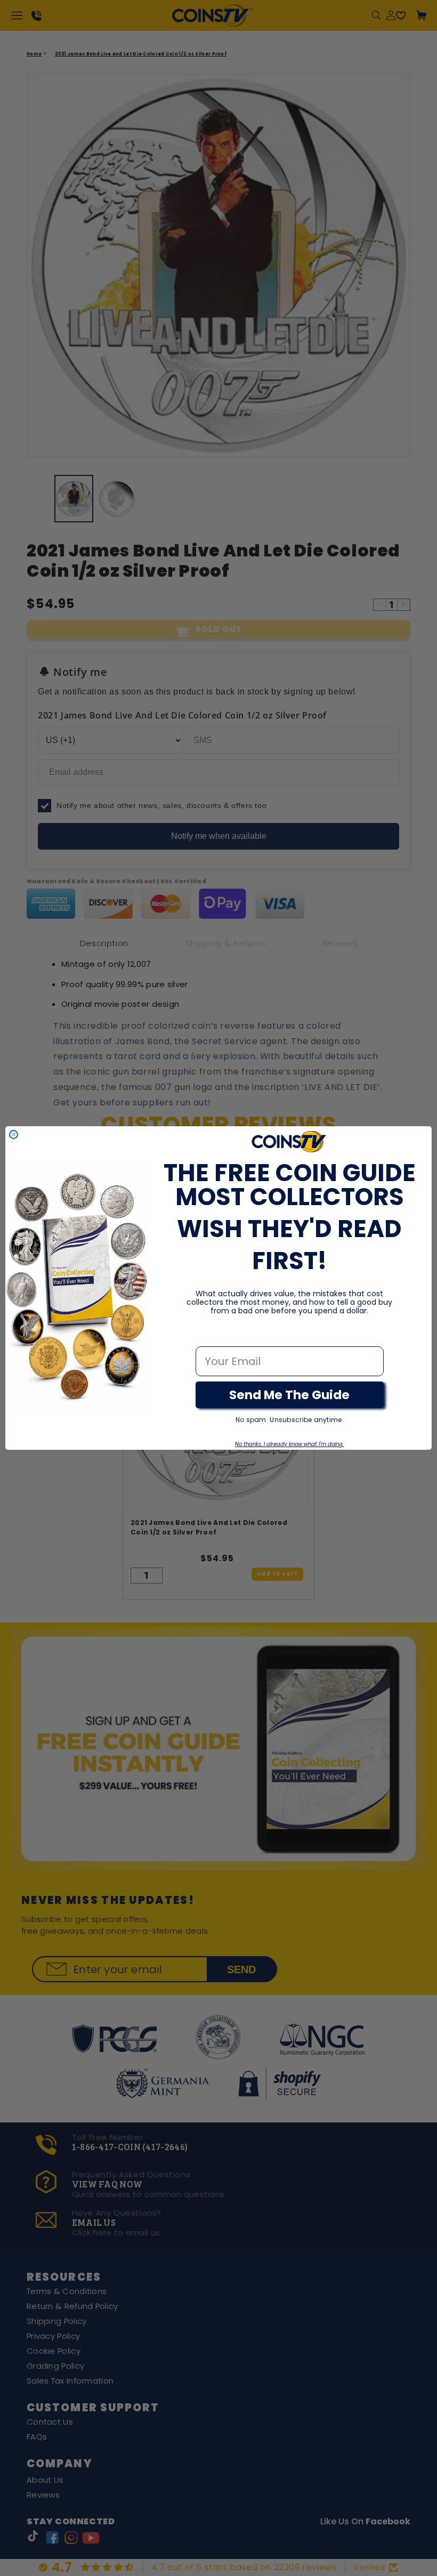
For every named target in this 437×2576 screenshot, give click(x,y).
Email (211, 1335)
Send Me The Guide (289, 1395)
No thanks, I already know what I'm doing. (289, 1444)
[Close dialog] (14, 1134)
